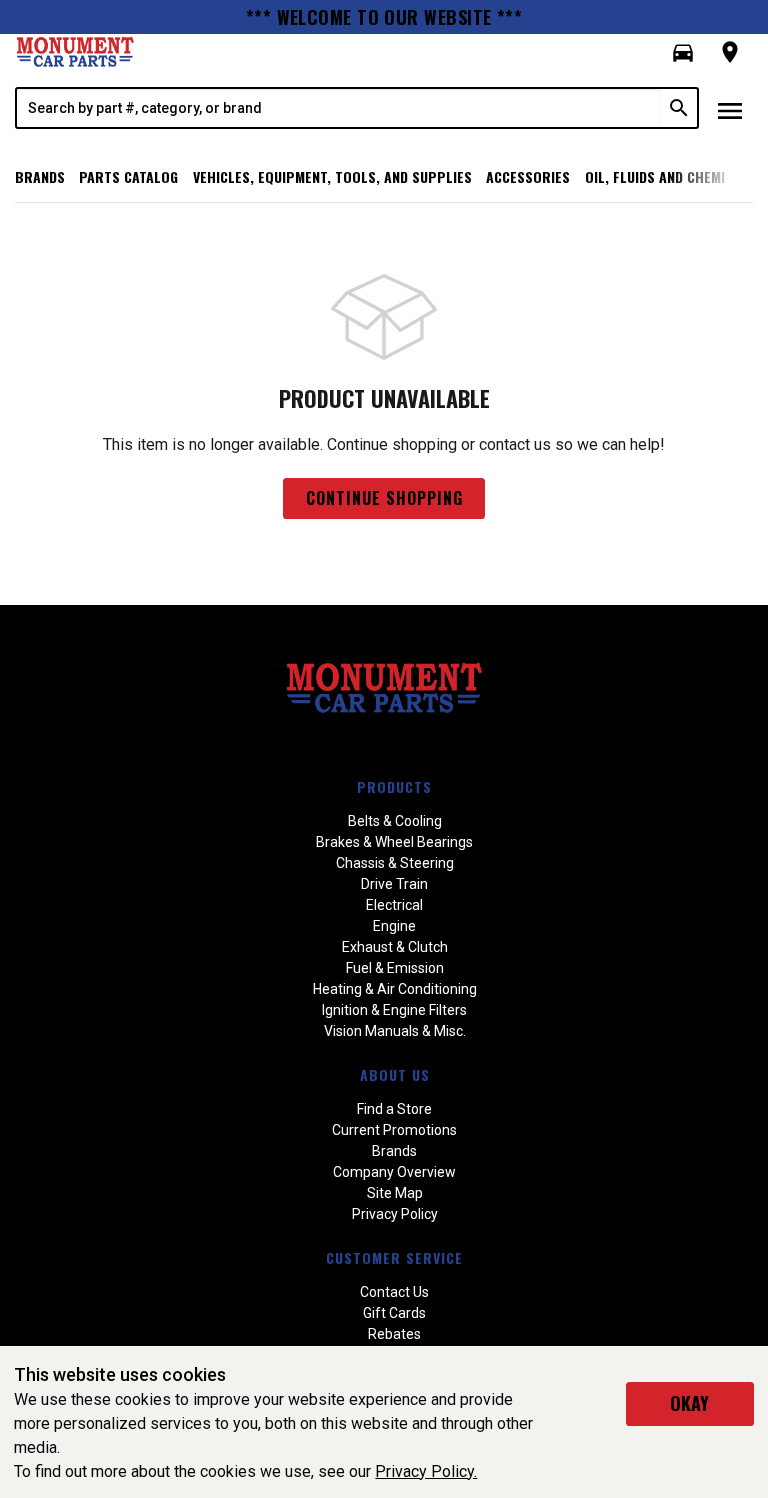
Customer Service (394, 1257)
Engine (394, 926)
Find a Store (394, 1109)
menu (730, 111)
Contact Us (394, 1292)
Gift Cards (394, 1313)
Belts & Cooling (395, 821)
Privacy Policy (395, 1214)
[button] (683, 53)
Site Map (395, 1193)
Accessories (528, 176)
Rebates (394, 1334)
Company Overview (394, 1172)
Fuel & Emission (395, 968)
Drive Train (394, 884)
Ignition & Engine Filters (394, 1010)
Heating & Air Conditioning (395, 989)
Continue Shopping (384, 498)
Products (394, 786)
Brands (40, 176)
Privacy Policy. (426, 1471)
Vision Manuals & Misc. (395, 1031)
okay (689, 1403)
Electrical (394, 905)
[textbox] (339, 108)
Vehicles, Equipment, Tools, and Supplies (332, 176)
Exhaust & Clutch (395, 947)
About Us (395, 1074)
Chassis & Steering (395, 863)
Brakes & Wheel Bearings (394, 842)
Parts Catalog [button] (128, 176)
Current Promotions (394, 1130)
